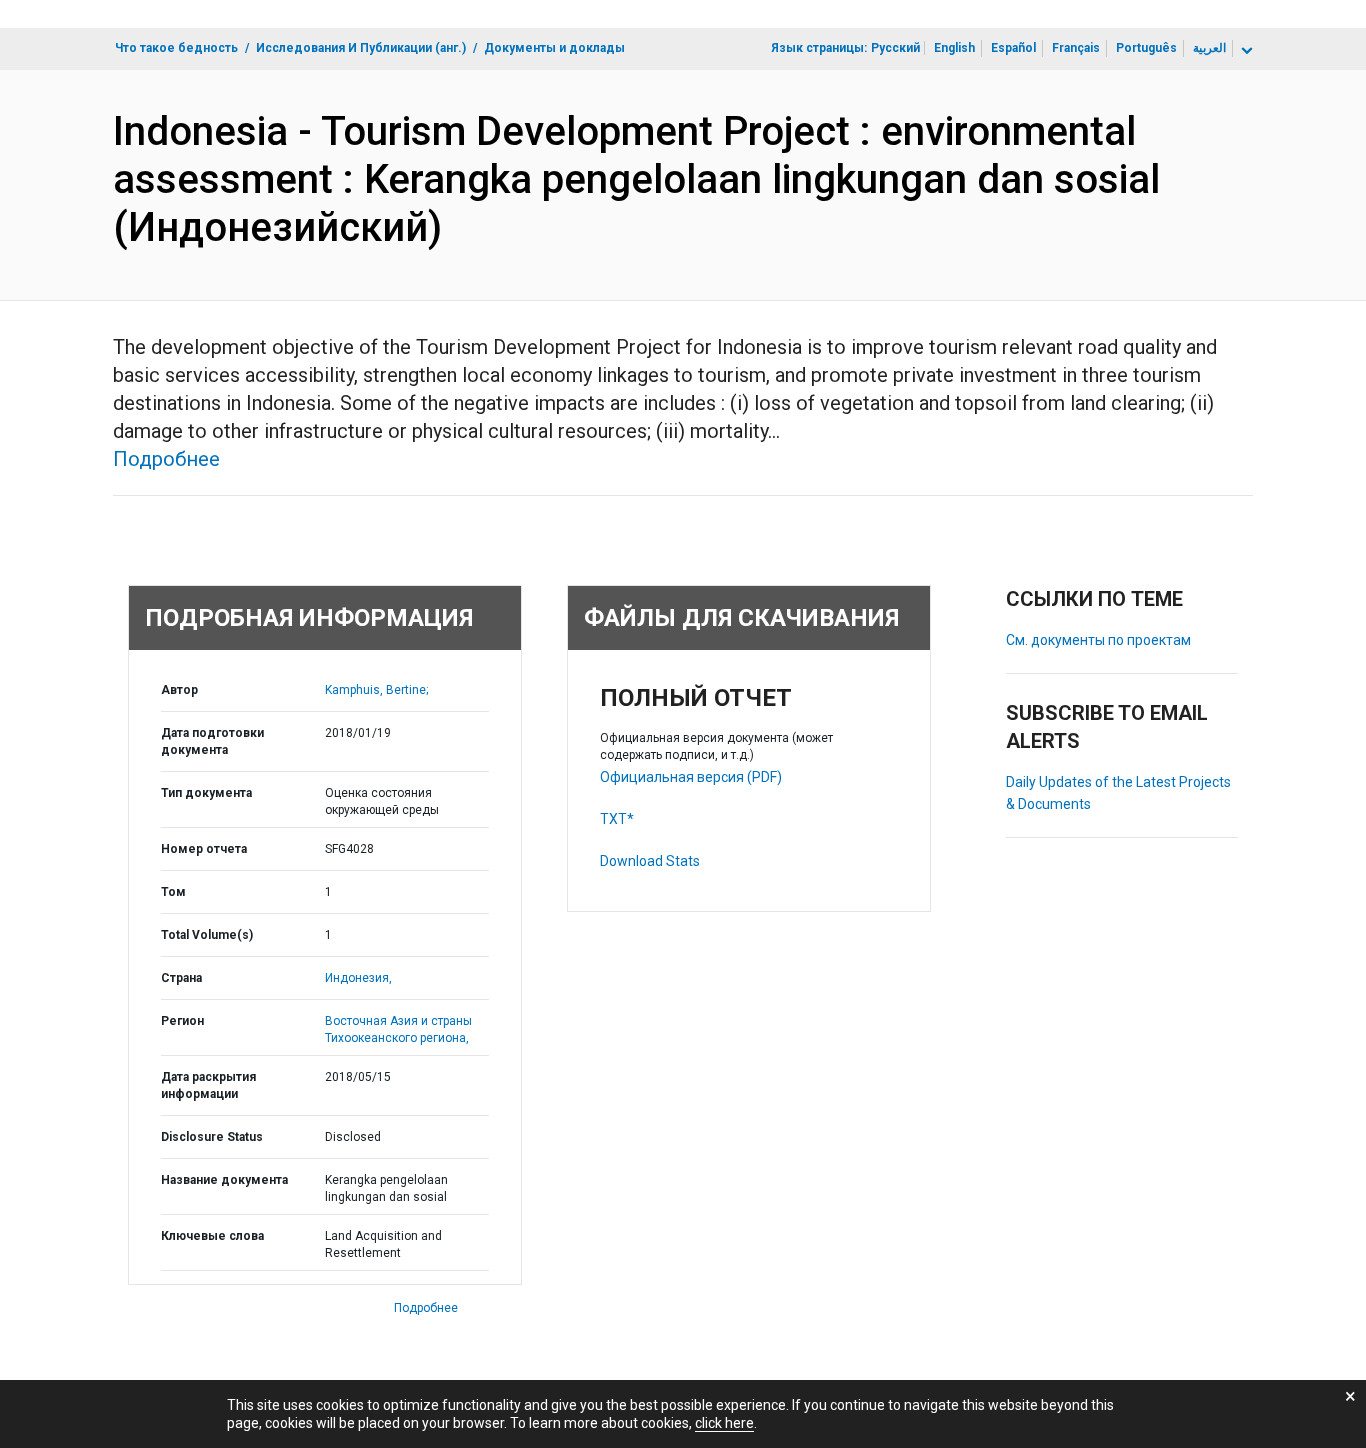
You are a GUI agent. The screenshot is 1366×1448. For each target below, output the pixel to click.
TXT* (617, 819)
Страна (181, 978)
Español (1013, 48)
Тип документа (206, 793)
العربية (1209, 48)
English (954, 48)
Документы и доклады (554, 48)
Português (1146, 48)
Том (173, 892)
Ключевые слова (212, 1236)
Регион (182, 1021)
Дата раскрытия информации (208, 1085)
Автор (179, 690)
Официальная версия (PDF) (691, 777)
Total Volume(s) (207, 935)
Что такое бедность (176, 48)
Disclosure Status (212, 1137)
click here (724, 1423)
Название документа (224, 1180)
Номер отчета (204, 849)
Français (1076, 48)
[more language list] (1245, 51)
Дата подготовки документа (212, 741)
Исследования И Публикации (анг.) (361, 48)
